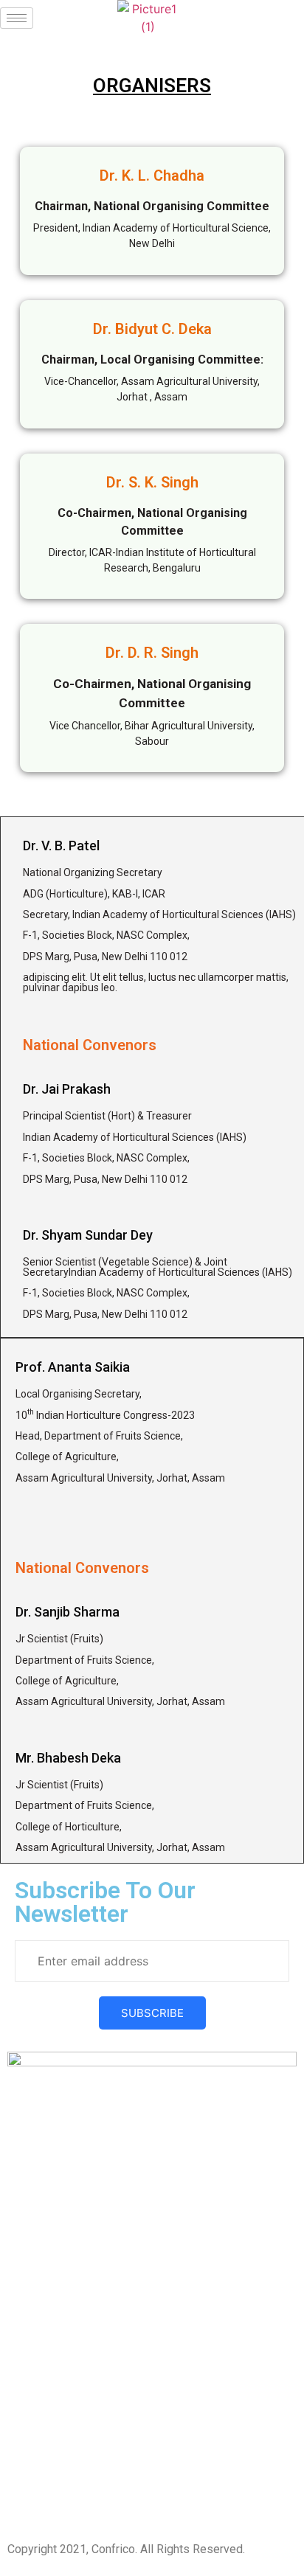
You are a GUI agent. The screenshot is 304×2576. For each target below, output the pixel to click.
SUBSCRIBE (152, 2013)
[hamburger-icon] (17, 18)
